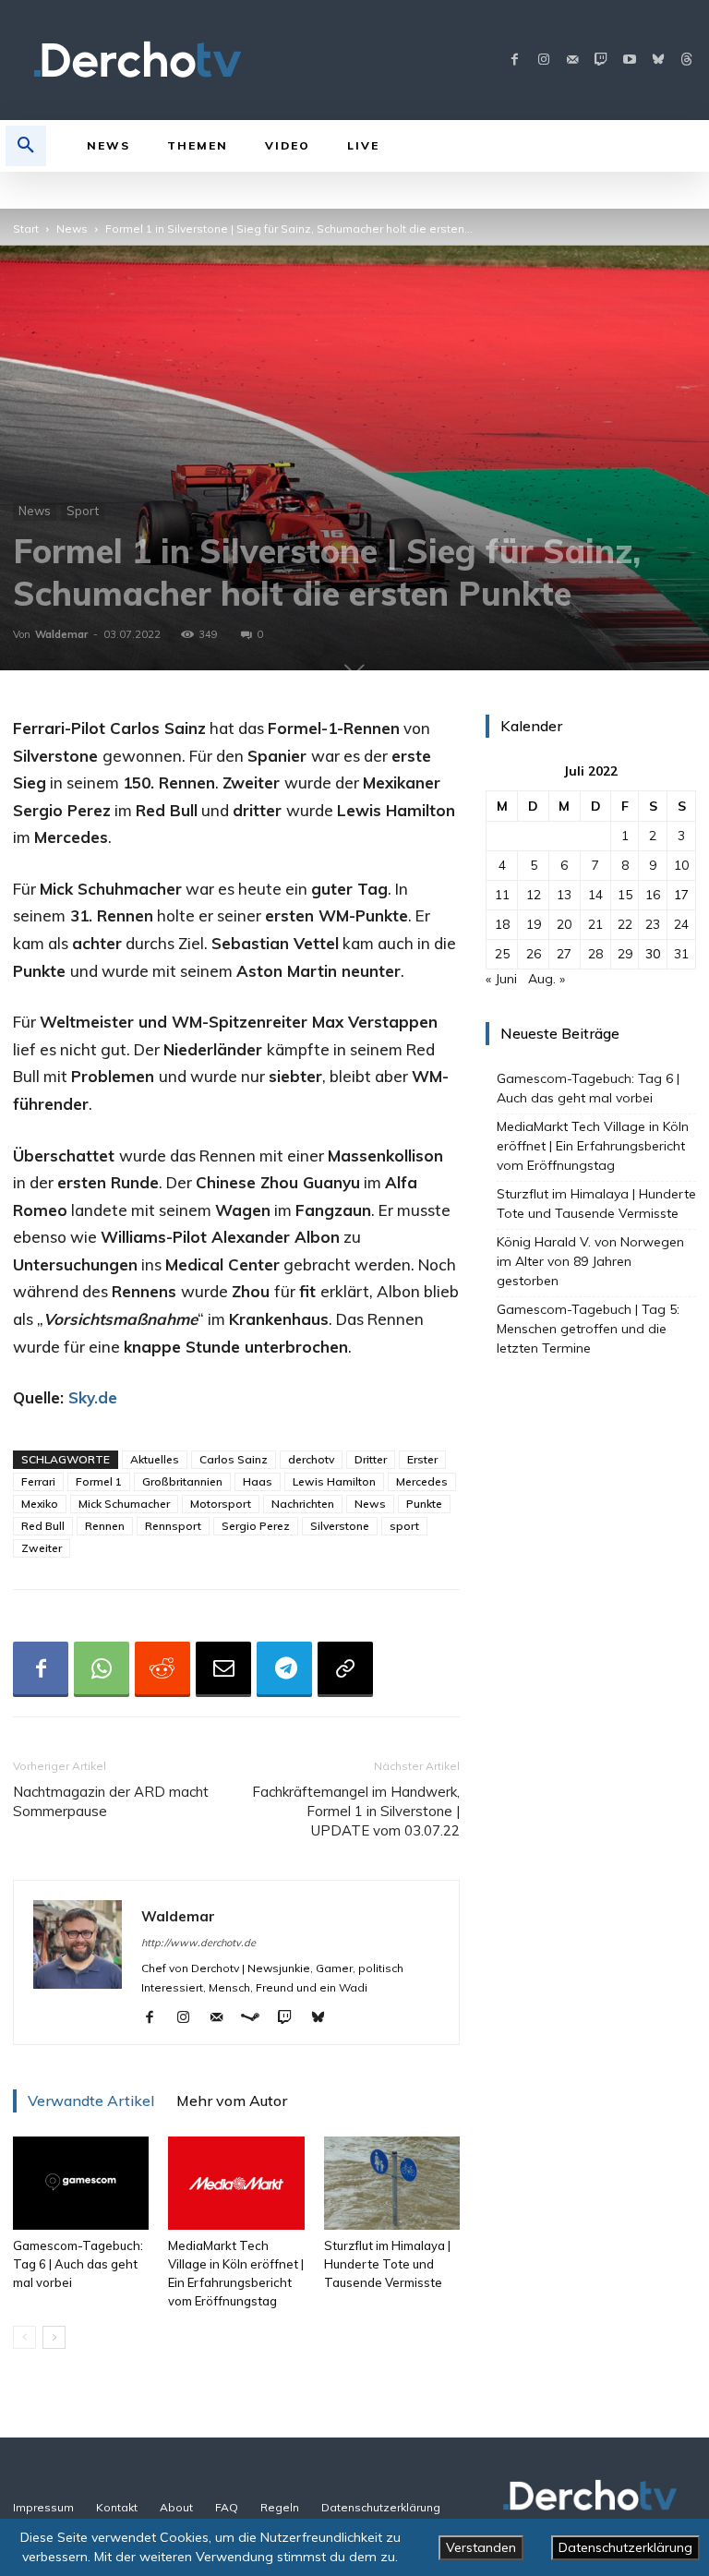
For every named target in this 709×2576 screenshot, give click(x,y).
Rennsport (173, 1526)
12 (534, 895)
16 (653, 895)
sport (404, 1526)
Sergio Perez (256, 1526)
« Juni (501, 979)
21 (595, 924)
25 (502, 954)
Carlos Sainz (234, 1459)
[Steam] (257, 2018)
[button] (26, 146)
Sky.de (93, 1397)
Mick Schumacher (124, 1504)
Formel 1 (99, 1481)
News (72, 229)
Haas (258, 1481)
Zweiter (42, 1548)
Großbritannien (182, 1481)
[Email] (223, 1669)
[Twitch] (601, 60)
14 (595, 895)
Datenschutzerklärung (625, 2547)
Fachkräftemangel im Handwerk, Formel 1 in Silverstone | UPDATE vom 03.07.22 (356, 1811)
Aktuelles (155, 1459)
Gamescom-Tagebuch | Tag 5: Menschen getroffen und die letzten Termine (588, 1329)
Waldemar (61, 634)
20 (564, 924)
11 (502, 895)
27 (564, 954)
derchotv (311, 1459)
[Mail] (572, 60)
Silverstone (340, 1526)
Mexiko (40, 1504)
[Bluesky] (658, 60)
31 (681, 954)
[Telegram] (284, 1669)
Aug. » (547, 979)
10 (681, 865)
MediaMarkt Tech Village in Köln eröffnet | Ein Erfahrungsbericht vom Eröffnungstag (593, 1146)
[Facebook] (515, 60)
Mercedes (422, 1481)
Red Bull (43, 1526)
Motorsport (221, 1504)
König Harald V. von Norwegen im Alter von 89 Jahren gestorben (590, 1261)
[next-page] (54, 2337)
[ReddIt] (162, 1669)
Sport (83, 511)
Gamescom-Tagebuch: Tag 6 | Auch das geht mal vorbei (78, 2264)
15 (625, 895)
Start (26, 229)
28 (595, 954)
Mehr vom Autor (232, 2101)
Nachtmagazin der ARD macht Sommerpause (111, 1801)
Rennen (105, 1526)
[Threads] (686, 60)
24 (681, 924)
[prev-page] (24, 2337)
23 (653, 924)
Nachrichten (303, 1504)
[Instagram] (543, 60)
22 (625, 924)
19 (534, 924)
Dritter (371, 1459)
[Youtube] (629, 60)
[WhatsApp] (102, 1669)
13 (564, 895)
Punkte (424, 1504)
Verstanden (481, 2547)
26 (534, 954)
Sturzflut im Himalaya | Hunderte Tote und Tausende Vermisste (387, 2264)
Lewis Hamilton (334, 1481)
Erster (422, 1459)
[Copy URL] (345, 1669)
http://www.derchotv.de (198, 1943)
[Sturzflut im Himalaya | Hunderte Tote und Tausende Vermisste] (392, 2183)
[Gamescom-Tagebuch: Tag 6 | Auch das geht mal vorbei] (81, 2183)
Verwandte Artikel (91, 2101)
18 (502, 924)
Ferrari (38, 1481)
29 (625, 954)
